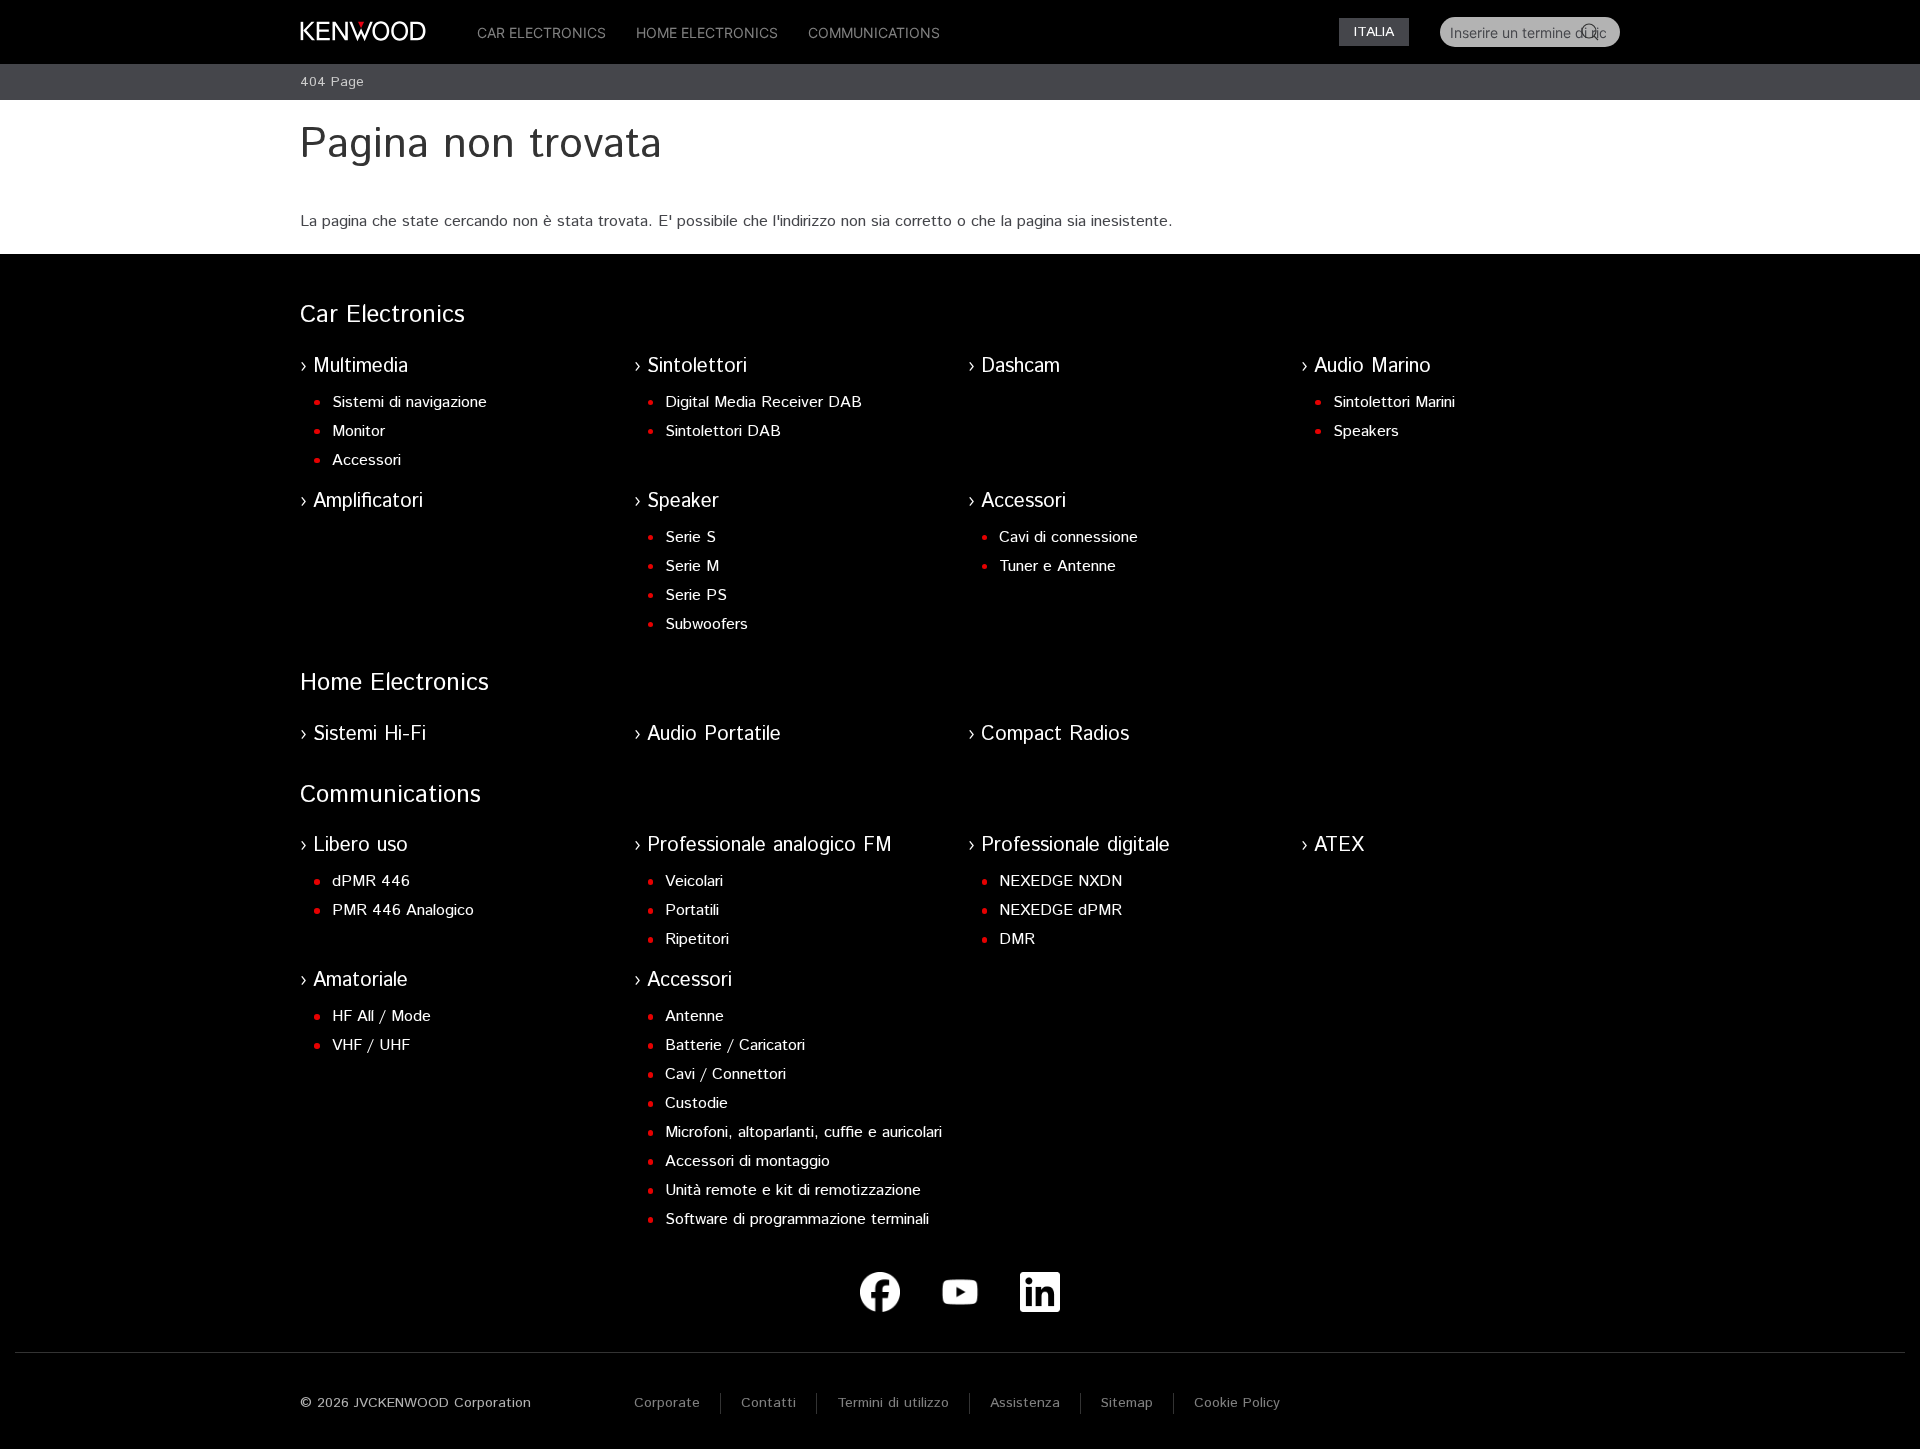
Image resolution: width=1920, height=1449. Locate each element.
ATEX (1339, 845)
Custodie (696, 1103)
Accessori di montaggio (747, 1161)
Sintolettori (697, 366)
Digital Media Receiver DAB (763, 402)
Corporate (667, 1403)
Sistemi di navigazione (409, 402)
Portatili (692, 910)
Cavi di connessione (1068, 537)
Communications (874, 32)
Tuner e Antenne (1057, 566)
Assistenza (1025, 1403)
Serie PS (696, 595)
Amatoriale (360, 980)
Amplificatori (368, 501)
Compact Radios (1055, 734)
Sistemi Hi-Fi (369, 734)
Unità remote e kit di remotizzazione (793, 1190)
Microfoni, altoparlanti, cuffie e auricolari (803, 1132)
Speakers (1366, 431)
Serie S (690, 537)
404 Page (332, 82)
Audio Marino (1372, 366)
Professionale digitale (1075, 845)
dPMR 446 (371, 881)
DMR (1017, 939)
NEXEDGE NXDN (1060, 881)
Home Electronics (707, 32)
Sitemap (1127, 1403)
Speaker (683, 501)
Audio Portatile (714, 734)
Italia (1374, 32)
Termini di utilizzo (893, 1403)
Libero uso (360, 845)
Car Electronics (541, 32)
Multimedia (360, 366)
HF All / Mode (381, 1016)
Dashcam (1020, 366)
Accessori (366, 460)
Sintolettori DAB (723, 431)
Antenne (694, 1016)
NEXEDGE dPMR (1060, 910)
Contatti (768, 1403)
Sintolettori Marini (1394, 402)
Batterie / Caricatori (735, 1045)
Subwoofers (706, 624)
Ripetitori (697, 939)
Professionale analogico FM (769, 845)
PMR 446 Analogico (403, 910)
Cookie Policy (1237, 1403)
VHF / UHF (371, 1045)
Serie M (692, 566)
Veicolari (694, 881)
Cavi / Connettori (725, 1074)
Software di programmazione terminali (797, 1219)
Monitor (358, 431)
